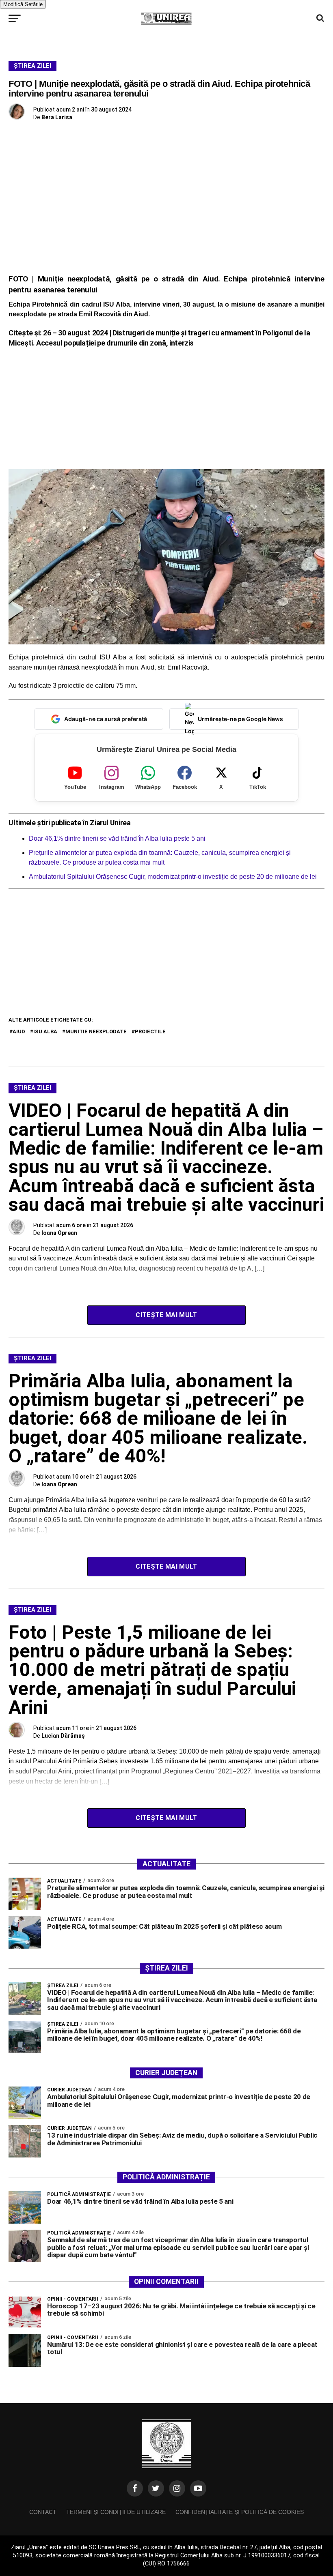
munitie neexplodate (96, 1031)
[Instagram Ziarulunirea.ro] (177, 2488)
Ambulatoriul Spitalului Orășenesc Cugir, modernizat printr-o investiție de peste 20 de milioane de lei (174, 877)
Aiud (19, 1031)
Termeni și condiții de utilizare (116, 2512)
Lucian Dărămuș (63, 1736)
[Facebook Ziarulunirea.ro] (135, 2488)
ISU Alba (45, 1031)
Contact (43, 2512)
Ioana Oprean (59, 1233)
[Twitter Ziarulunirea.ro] (156, 2488)
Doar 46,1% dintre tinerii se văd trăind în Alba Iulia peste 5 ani (117, 838)
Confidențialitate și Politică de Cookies (240, 2512)
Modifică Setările (23, 4)
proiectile (150, 1031)
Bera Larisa (57, 117)
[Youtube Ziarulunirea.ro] (198, 2488)
